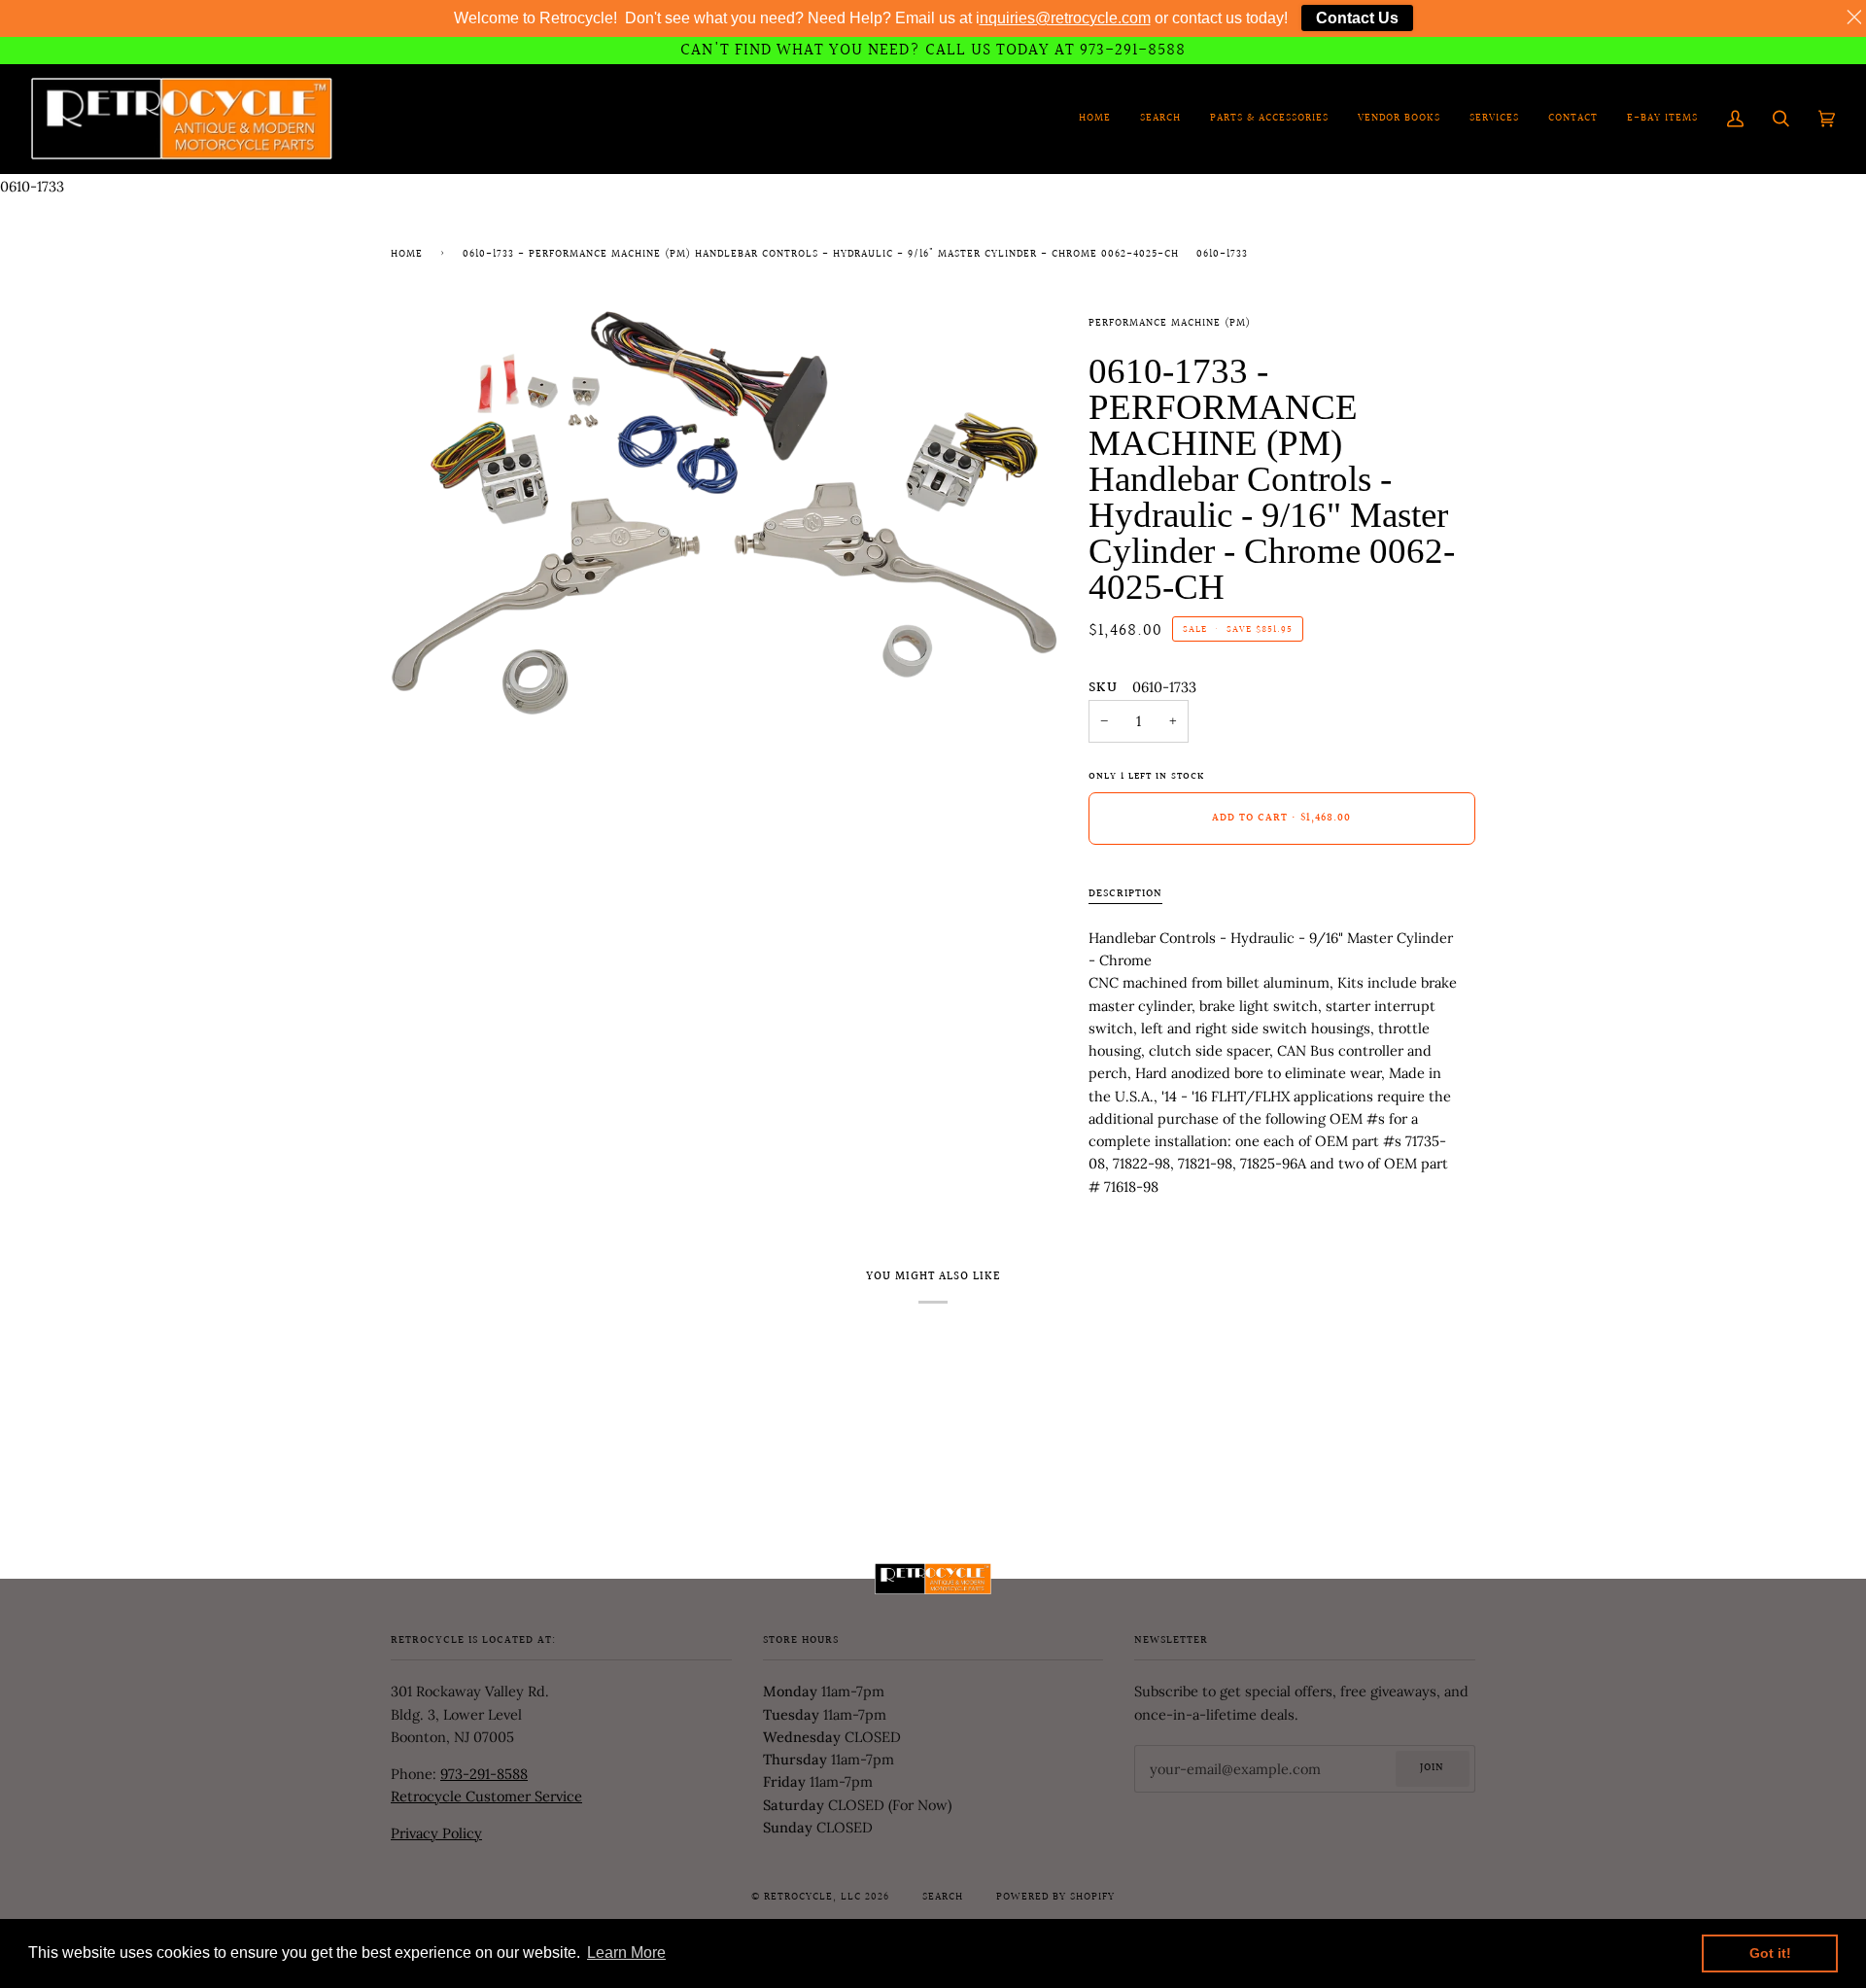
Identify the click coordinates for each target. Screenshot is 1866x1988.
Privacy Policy (436, 1833)
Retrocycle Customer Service (486, 1796)
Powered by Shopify (1055, 1898)
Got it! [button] (1770, 1953)
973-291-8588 (484, 1774)
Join (1432, 1768)
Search (943, 1898)
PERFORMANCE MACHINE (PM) (1170, 324)
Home (407, 255)
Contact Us (1357, 18)
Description (1125, 894)
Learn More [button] (626, 1953)
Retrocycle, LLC (812, 1898)
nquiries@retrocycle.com (1065, 18)
